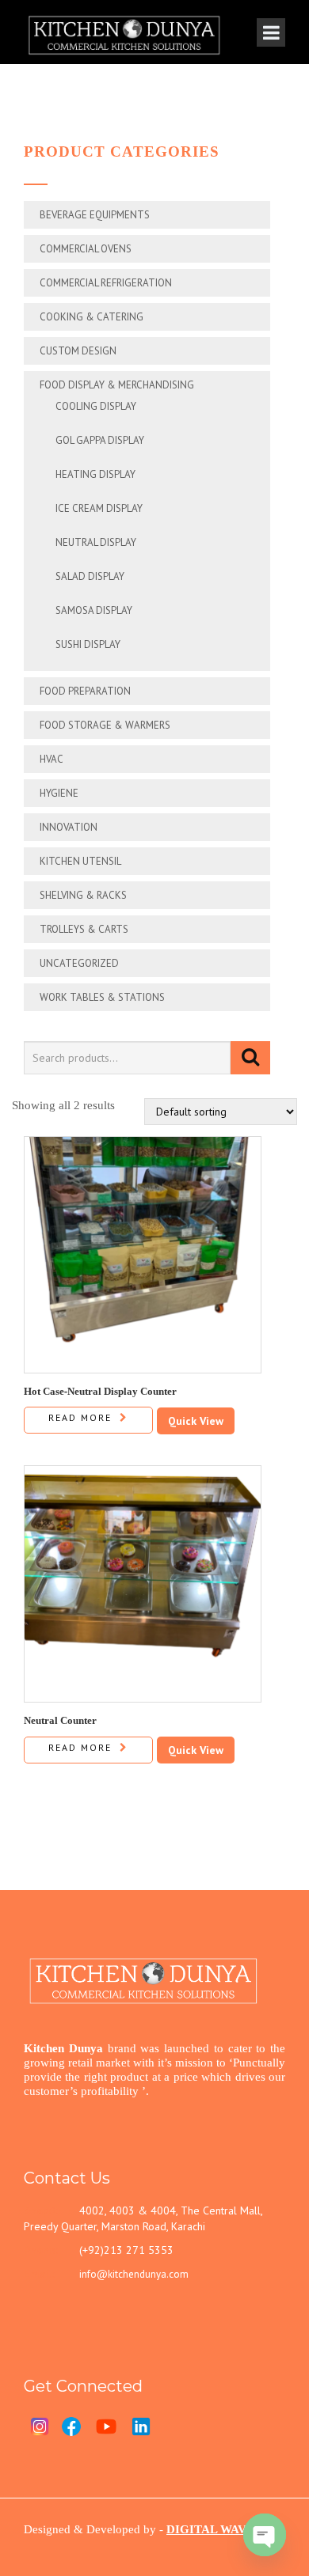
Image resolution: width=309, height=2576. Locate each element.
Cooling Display (96, 406)
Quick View (196, 1421)
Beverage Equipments (95, 215)
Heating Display (95, 474)
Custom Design (78, 351)
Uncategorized (79, 963)
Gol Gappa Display (100, 440)
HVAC (51, 759)
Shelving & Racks (83, 895)
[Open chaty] (265, 2535)
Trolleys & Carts (84, 929)
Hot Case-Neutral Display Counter (100, 1391)
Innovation (69, 827)
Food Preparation (85, 691)
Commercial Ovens (86, 249)
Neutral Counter (60, 1720)
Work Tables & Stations (102, 997)
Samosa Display (94, 610)
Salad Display (90, 576)
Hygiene (59, 793)
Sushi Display (88, 644)
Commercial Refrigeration (106, 283)
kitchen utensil (80, 861)
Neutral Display (96, 542)
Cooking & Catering (92, 317)
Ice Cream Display (99, 508)
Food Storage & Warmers (105, 725)
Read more (80, 1417)
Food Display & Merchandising (117, 385)
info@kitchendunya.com (134, 2274)
